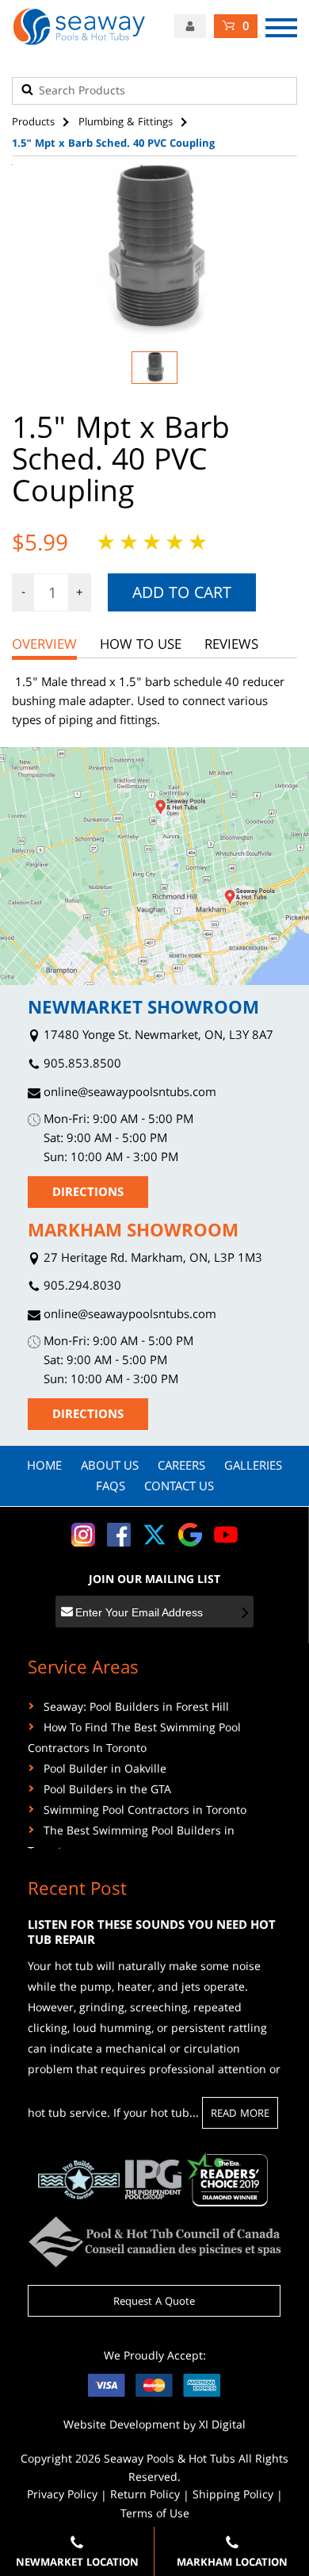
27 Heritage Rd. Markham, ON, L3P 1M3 (151, 1260)
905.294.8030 (81, 1288)
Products (33, 123)
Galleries (253, 1467)
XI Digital (222, 2426)
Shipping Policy (233, 2496)
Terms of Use (155, 2515)
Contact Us (179, 1488)
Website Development (122, 2426)
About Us (110, 1467)
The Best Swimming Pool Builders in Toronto (131, 1842)
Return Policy (145, 2496)
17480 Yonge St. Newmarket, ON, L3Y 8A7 (157, 1037)
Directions (88, 1194)
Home (44, 1467)
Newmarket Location (77, 2563)
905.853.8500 (81, 1066)
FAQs (111, 1488)
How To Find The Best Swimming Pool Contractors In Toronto (134, 1739)
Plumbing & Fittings (126, 123)
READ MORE (240, 2114)
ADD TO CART (182, 595)
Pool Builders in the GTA (107, 1791)
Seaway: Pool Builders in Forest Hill (136, 1708)
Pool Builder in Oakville (105, 1770)
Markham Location (232, 2563)
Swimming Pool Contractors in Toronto (145, 1811)
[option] (154, 250)
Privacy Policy (62, 2496)
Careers (181, 1467)
